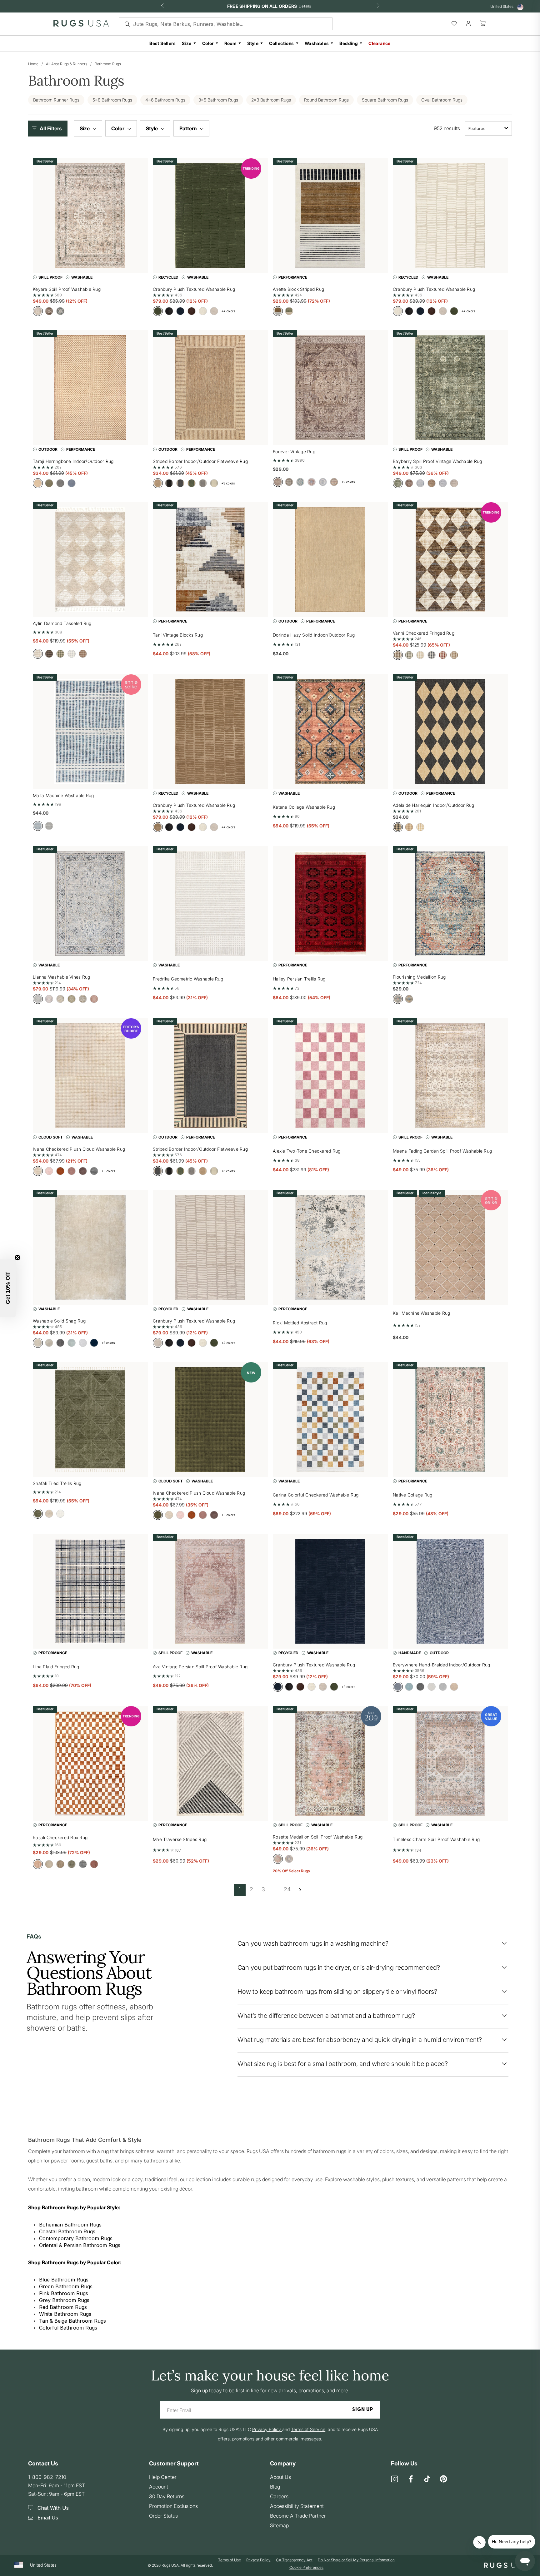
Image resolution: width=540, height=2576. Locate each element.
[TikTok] (427, 2479)
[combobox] (488, 129)
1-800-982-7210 (47, 2477)
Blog (275, 2487)
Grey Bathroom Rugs (64, 2300)
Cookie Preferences (306, 2567)
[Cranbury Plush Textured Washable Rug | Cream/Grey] (210, 1247)
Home (33, 64)
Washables (317, 43)
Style (253, 43)
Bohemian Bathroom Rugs (70, 2225)
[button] (49, 129)
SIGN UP (363, 2410)
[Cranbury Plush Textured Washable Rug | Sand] (210, 732)
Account (159, 2487)
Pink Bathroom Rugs (64, 2293)
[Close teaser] (17, 1258)
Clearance (380, 43)
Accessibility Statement (297, 2506)
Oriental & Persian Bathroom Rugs (80, 2245)
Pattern (189, 128)
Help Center (163, 2477)
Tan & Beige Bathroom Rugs (72, 2321)
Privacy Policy (258, 2560)
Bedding (349, 43)
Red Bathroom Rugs (63, 2307)
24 (287, 1889)
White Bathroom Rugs (65, 2314)
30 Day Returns (167, 2496)
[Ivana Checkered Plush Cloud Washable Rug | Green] (210, 1419)
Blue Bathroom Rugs (64, 2280)
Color (208, 43)
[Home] (81, 25)
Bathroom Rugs (108, 64)
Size (187, 43)
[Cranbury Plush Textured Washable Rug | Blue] (330, 1591)
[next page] (300, 1890)
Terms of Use (230, 2560)
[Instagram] (395, 2479)
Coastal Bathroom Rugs (67, 2231)
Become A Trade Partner (298, 2516)
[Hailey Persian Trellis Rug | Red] (330, 903)
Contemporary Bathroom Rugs (76, 2238)
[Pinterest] (443, 2479)
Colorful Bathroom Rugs (68, 2328)
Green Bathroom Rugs (66, 2286)
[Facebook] (411, 2479)
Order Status (163, 2516)
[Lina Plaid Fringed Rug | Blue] (90, 1591)
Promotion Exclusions (173, 2506)
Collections (281, 43)
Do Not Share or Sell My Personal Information (356, 2560)
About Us (280, 2477)
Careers (279, 2496)
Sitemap (279, 2525)
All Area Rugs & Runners (67, 64)
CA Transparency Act (294, 2560)
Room (231, 43)
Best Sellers (162, 43)
